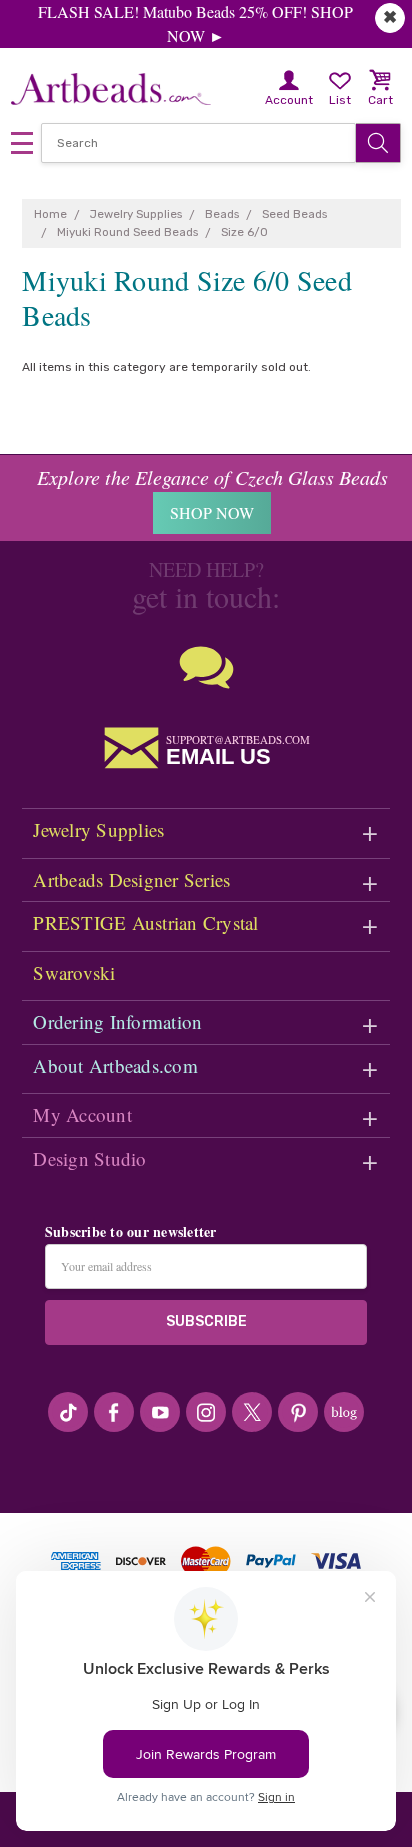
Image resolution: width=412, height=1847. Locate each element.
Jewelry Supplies (98, 829)
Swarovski (74, 972)
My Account (82, 1114)
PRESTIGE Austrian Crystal (145, 922)
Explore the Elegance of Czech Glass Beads (212, 477)
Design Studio (89, 1158)
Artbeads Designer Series (131, 879)
